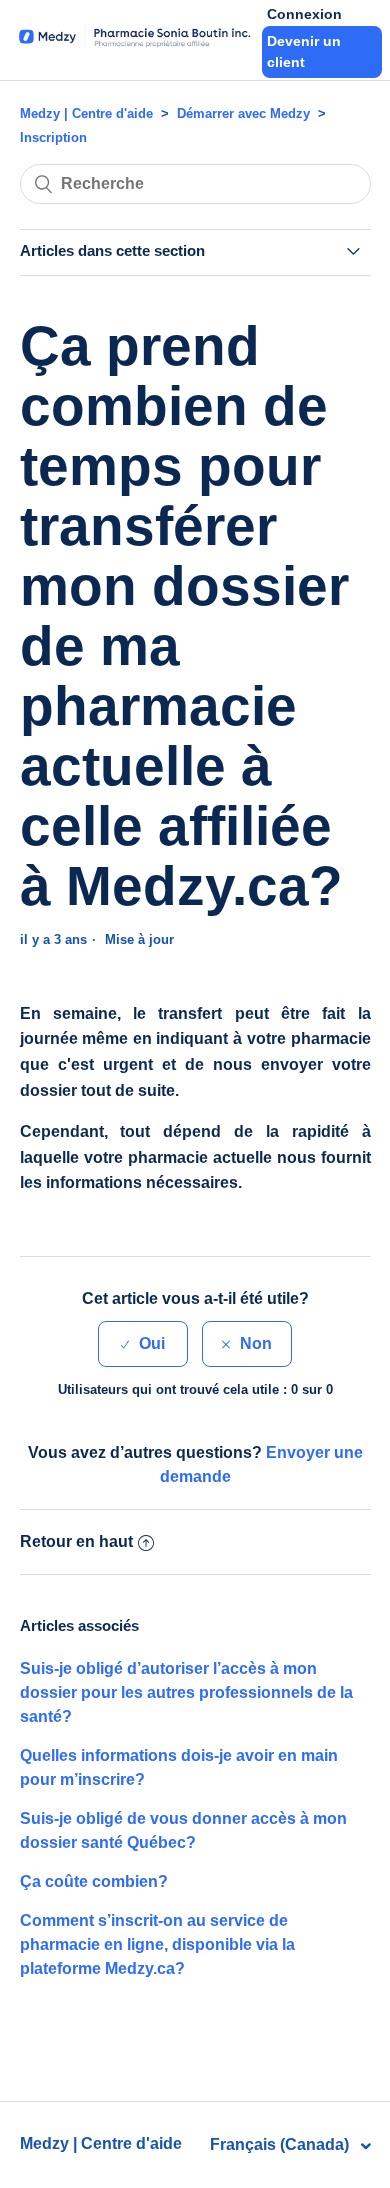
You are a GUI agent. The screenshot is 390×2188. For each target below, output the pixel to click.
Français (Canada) (281, 2144)
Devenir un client (304, 51)
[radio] (143, 1344)
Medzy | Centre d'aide (86, 113)
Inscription (53, 137)
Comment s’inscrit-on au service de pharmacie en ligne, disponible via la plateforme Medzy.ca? (157, 1944)
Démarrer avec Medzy (243, 113)
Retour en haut (76, 1541)
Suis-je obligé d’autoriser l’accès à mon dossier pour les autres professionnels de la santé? (186, 1692)
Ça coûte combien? (94, 1881)
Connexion (304, 14)
